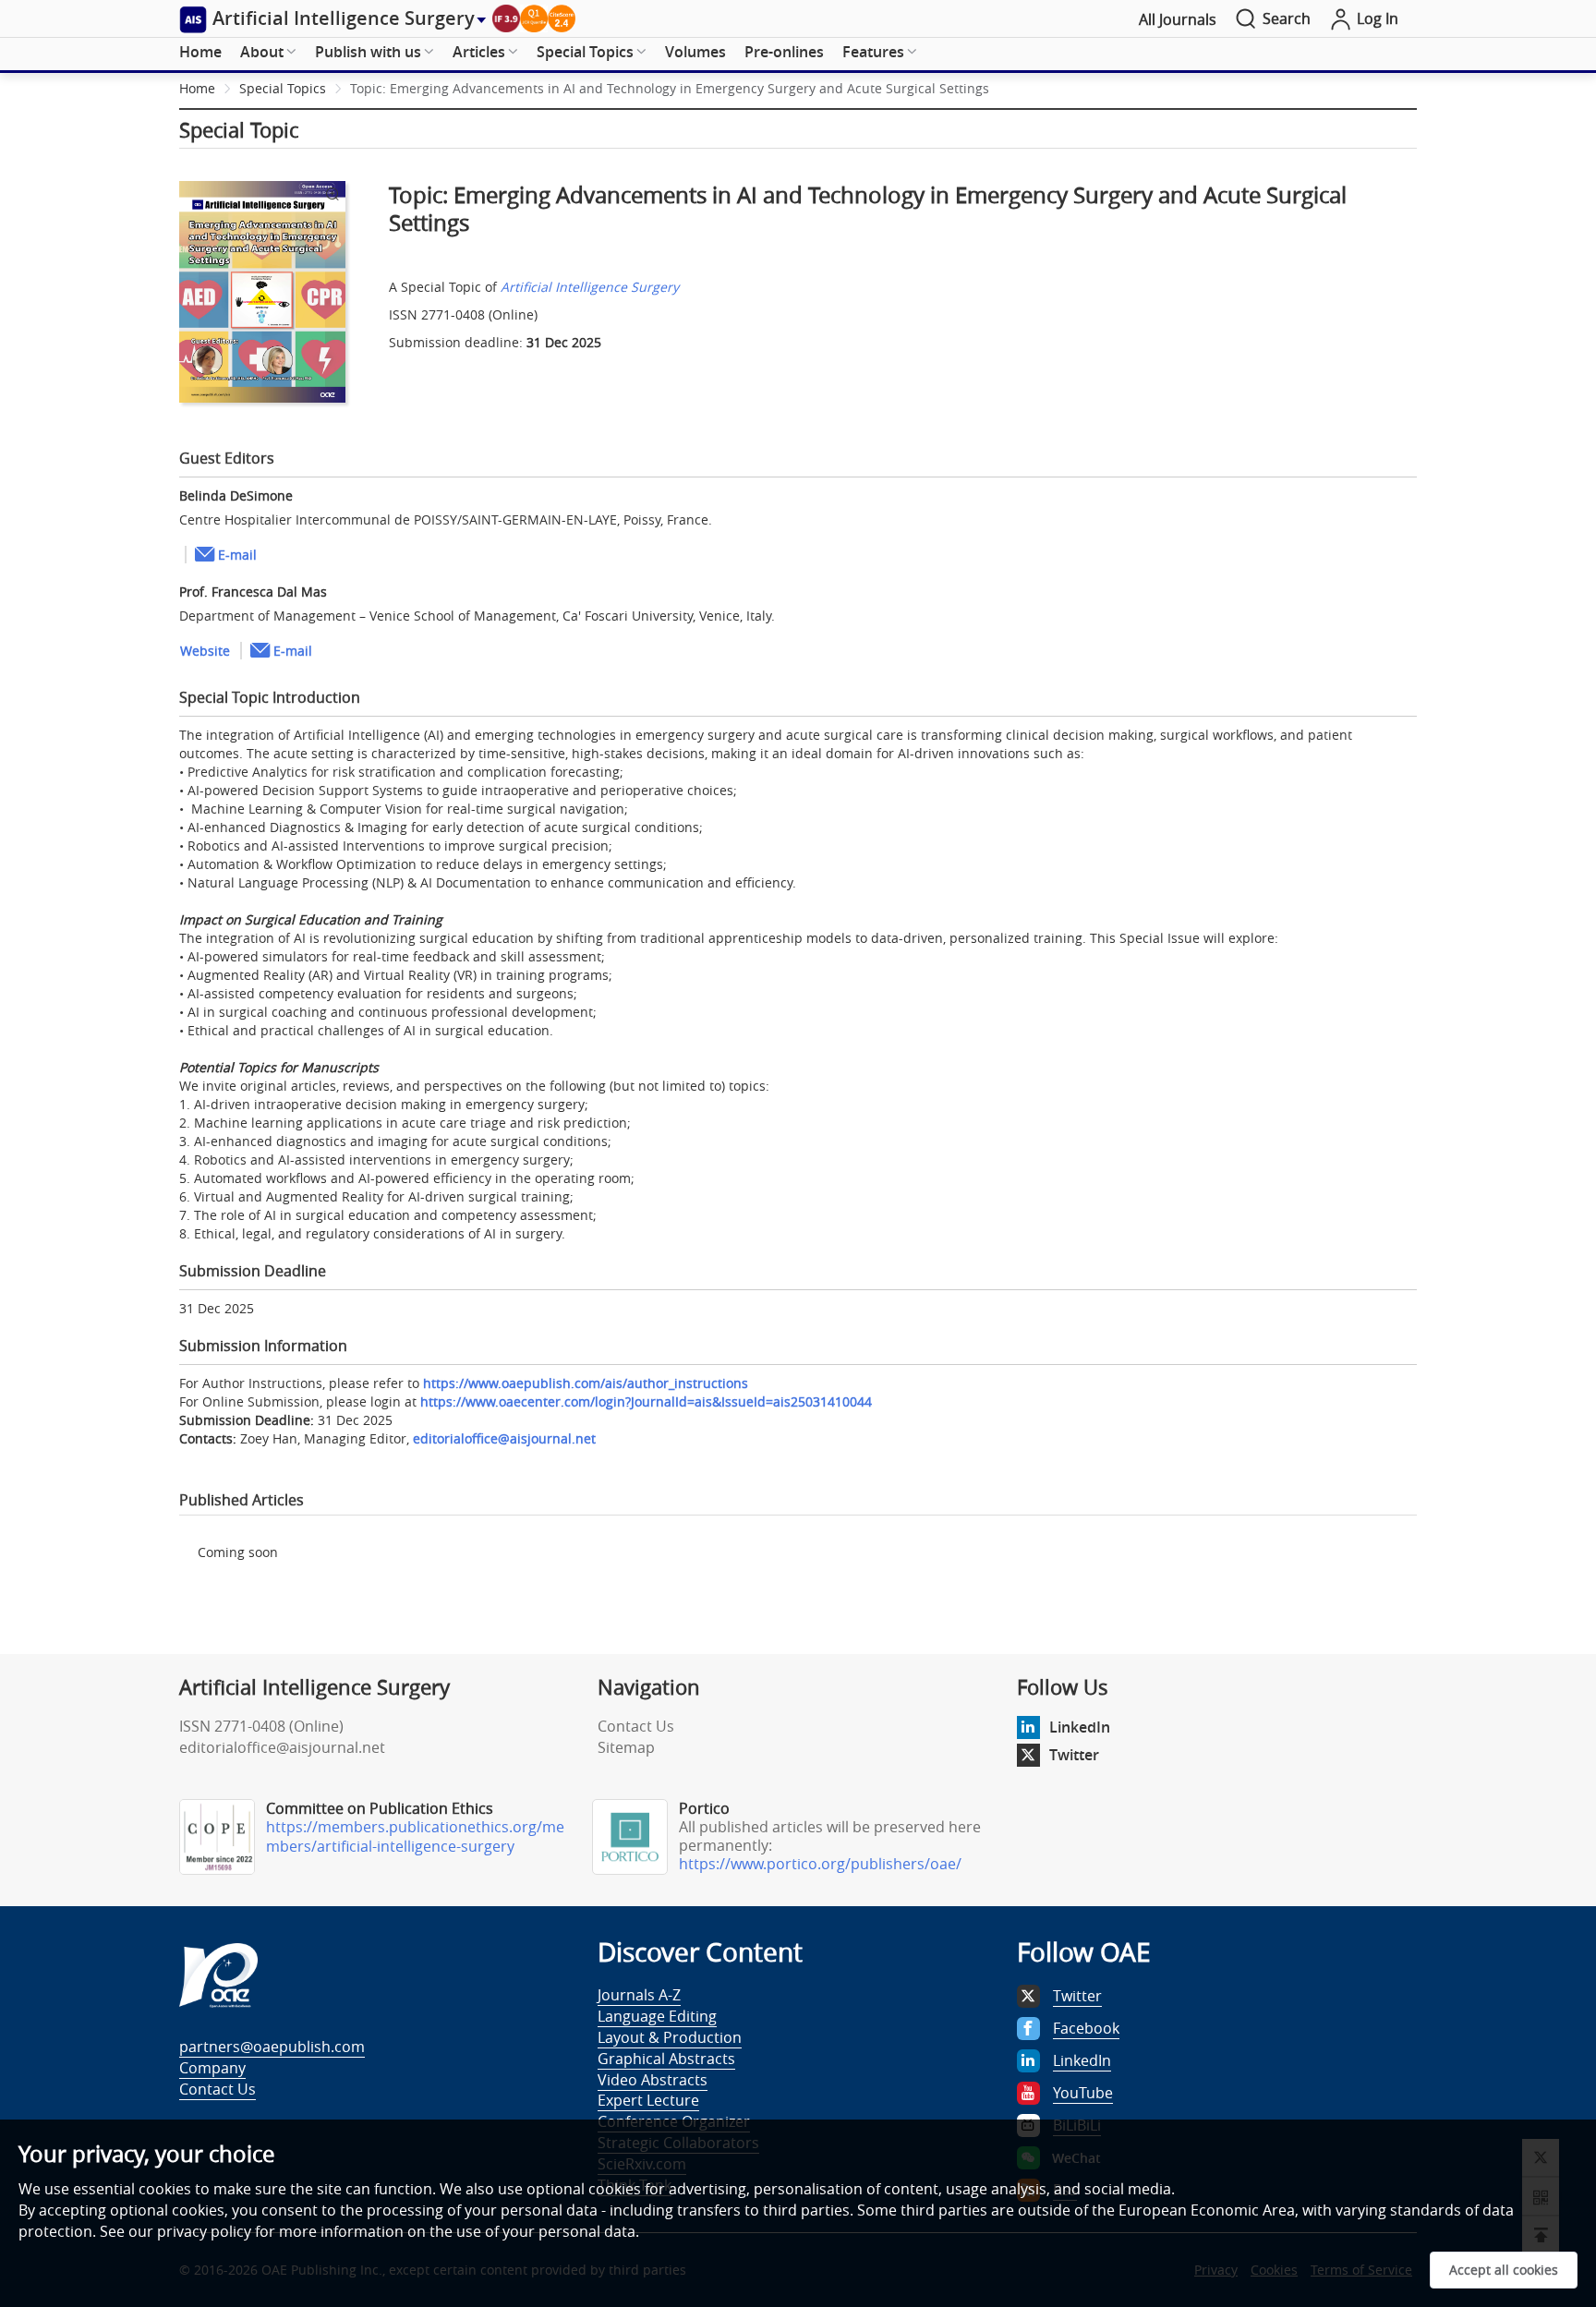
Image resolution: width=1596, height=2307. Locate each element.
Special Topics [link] (283, 88)
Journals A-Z (639, 1995)
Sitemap (626, 1747)
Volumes (695, 52)
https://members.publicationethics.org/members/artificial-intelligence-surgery (415, 1836)
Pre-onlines (784, 52)
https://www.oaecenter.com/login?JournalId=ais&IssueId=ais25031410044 (646, 1401)
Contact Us (636, 1726)
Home (200, 52)
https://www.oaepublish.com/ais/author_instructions (586, 1383)
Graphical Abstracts (666, 2059)
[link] (670, 88)
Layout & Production (670, 2037)
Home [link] (197, 88)
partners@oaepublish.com (272, 2047)
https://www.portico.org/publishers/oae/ (820, 1864)
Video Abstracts (653, 2080)
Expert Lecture (648, 2100)
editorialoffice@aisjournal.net (504, 1438)
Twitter (1074, 1755)
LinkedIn (1080, 1727)
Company (212, 2068)
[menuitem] (200, 53)
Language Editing (657, 2016)
